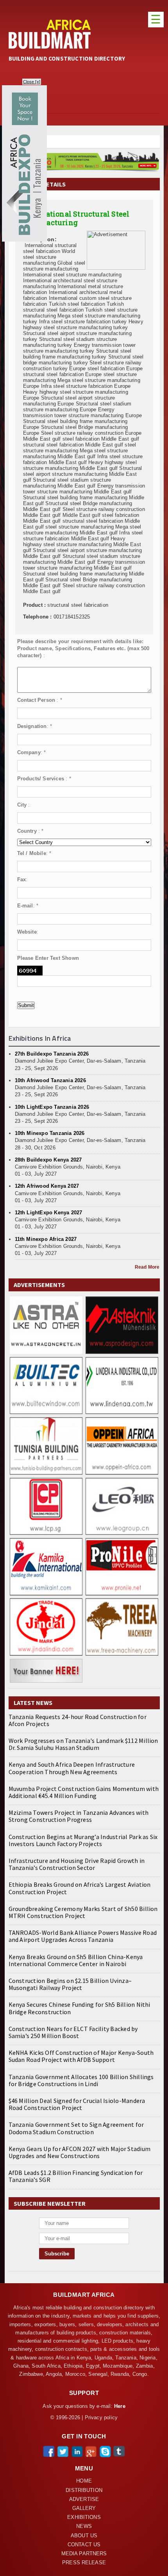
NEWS (84, 2526)
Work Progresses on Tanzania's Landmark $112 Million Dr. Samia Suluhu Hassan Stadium (83, 1744)
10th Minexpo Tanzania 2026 (50, 1133)
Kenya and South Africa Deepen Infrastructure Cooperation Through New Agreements (72, 1768)
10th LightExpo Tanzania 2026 (52, 1107)
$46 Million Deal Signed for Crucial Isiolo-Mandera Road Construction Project (77, 2104)
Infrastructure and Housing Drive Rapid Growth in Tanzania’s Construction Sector (77, 1864)
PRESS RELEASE (84, 2563)
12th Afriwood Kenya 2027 (47, 1186)
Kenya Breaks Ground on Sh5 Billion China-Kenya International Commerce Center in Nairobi (76, 1960)
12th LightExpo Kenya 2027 (49, 1213)
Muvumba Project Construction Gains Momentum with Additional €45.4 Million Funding (84, 1792)
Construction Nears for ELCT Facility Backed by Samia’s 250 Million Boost (73, 2032)
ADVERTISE (84, 2499)
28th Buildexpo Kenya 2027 (48, 1160)
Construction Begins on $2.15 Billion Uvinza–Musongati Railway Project (70, 1984)
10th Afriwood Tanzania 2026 (50, 1080)
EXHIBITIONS (84, 2517)
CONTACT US (84, 2545)
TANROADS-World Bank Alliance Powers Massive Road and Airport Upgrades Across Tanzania (83, 1936)
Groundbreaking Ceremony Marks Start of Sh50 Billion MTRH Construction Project (83, 1912)
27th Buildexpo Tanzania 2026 (52, 1054)
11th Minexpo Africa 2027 (46, 1239)
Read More (147, 1267)
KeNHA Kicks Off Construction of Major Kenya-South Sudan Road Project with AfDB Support (81, 2056)
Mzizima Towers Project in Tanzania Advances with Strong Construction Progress (79, 1816)
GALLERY (84, 2508)
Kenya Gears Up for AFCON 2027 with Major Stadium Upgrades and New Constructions (80, 2152)
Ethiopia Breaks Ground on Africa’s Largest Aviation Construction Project (80, 1888)
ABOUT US (84, 2536)
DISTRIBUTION (84, 2490)
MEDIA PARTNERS (84, 2554)
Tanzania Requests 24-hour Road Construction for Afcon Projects (78, 1720)
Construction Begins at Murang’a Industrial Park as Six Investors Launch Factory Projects (83, 1840)
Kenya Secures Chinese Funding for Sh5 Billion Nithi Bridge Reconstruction (80, 2008)
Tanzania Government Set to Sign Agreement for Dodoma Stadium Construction (76, 2128)
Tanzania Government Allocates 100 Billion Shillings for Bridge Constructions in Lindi (81, 2080)
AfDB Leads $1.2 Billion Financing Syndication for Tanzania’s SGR (76, 2176)
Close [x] (32, 82)
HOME (84, 2481)
